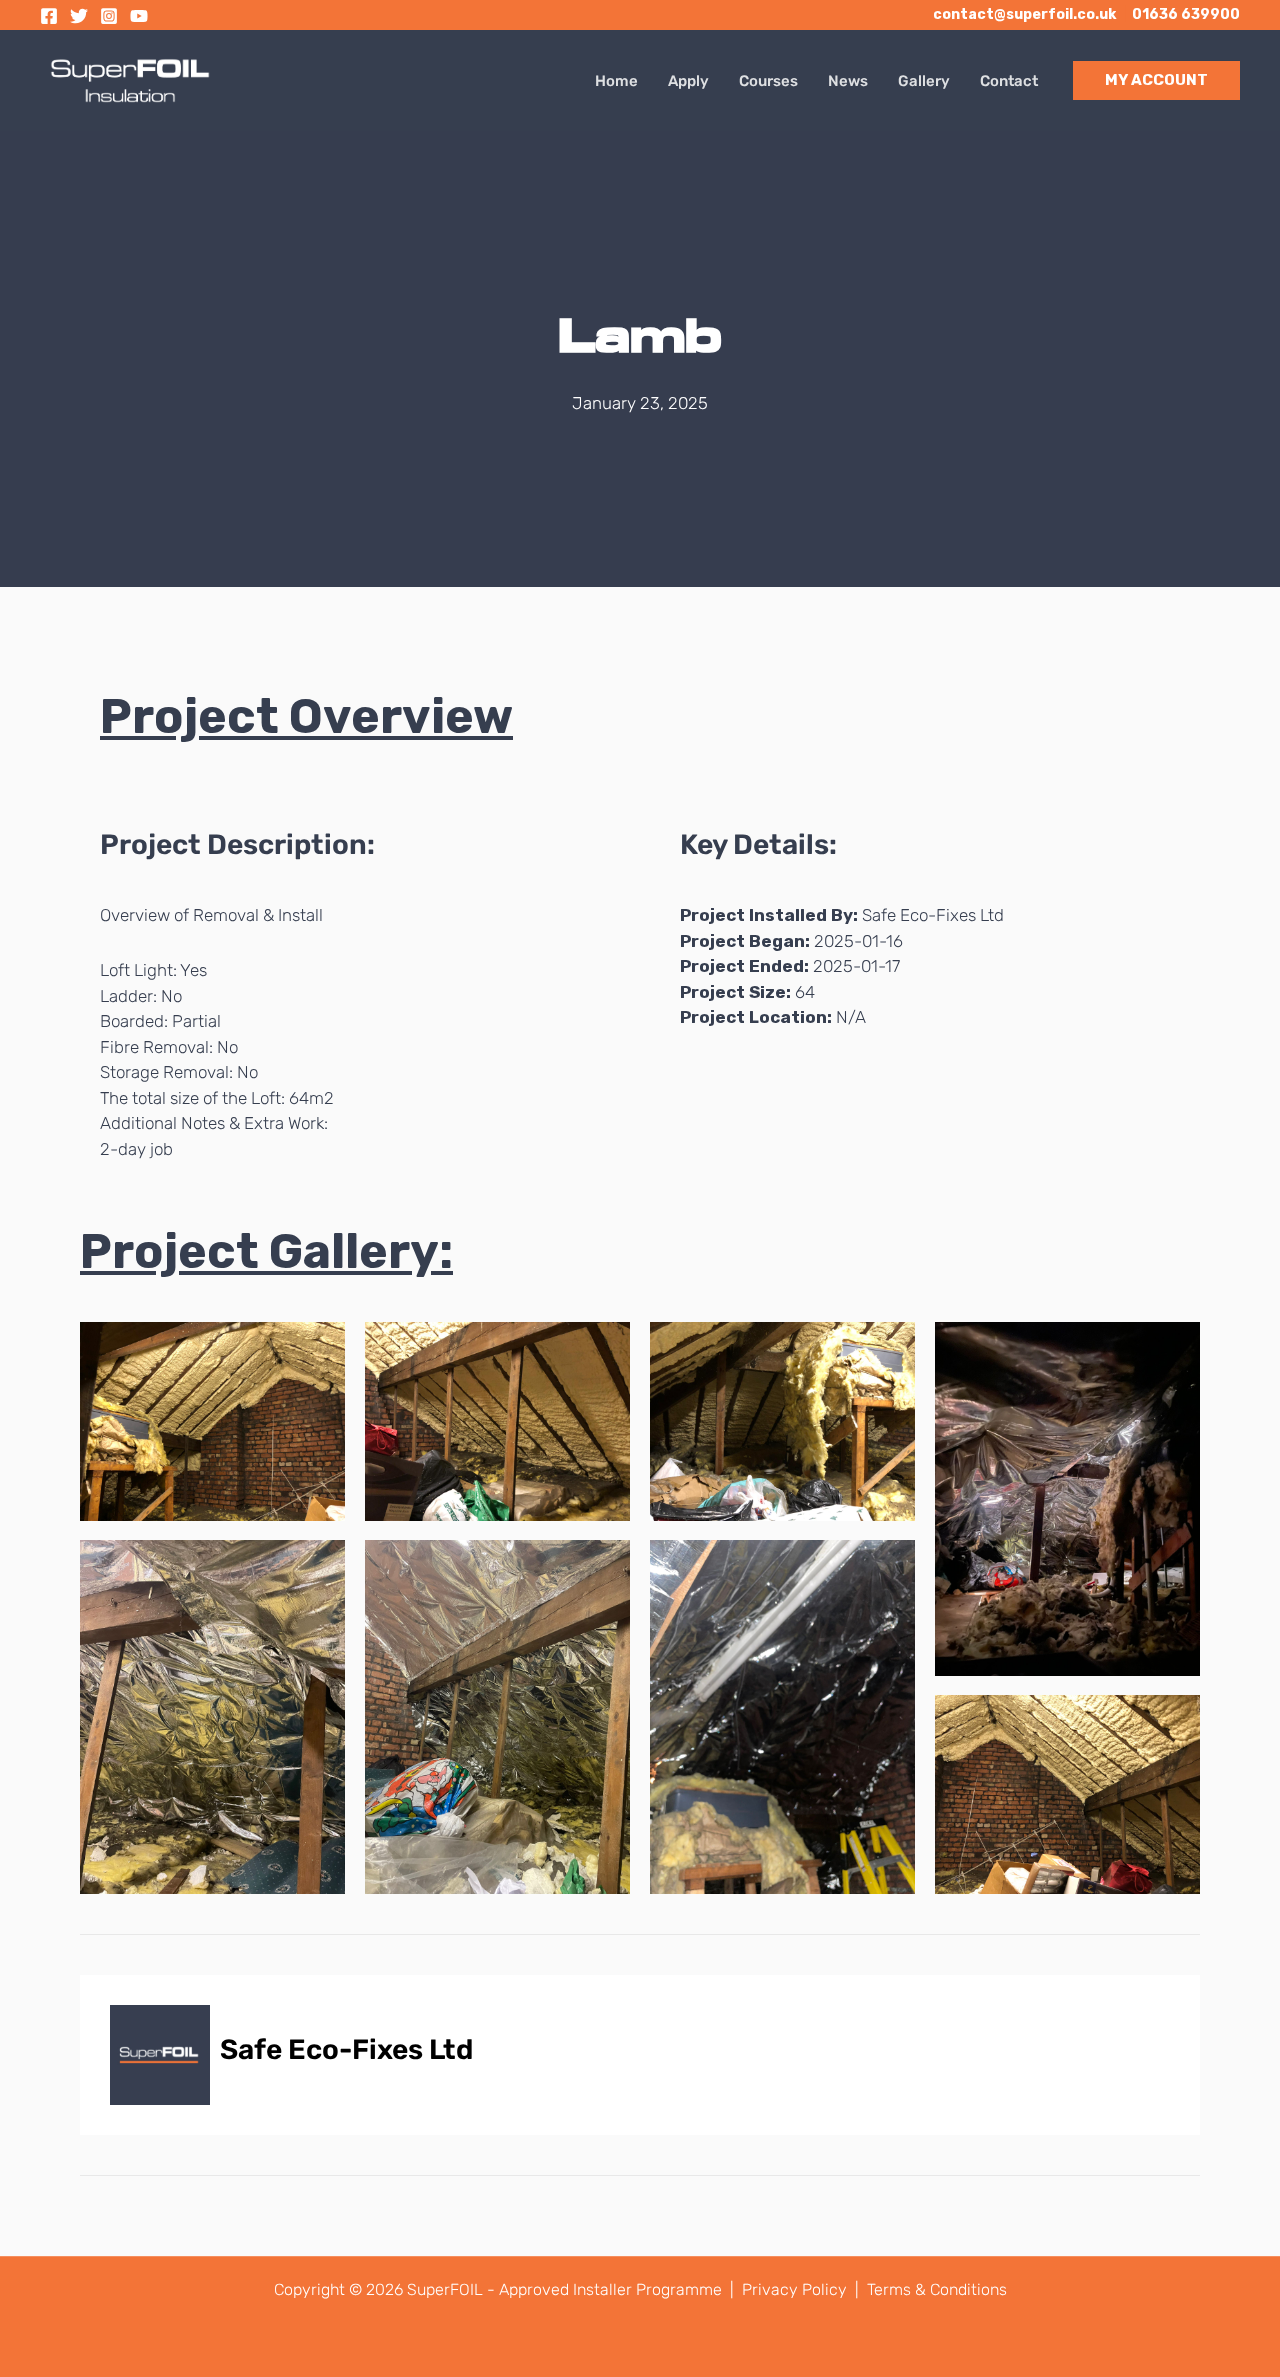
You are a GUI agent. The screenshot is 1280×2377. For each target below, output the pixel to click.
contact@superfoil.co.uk (1024, 14)
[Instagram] (109, 16)
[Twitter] (79, 16)
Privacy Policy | (802, 2289)
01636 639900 (1186, 14)
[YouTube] (139, 16)
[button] (1156, 80)
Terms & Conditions (937, 2289)
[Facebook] (49, 16)
